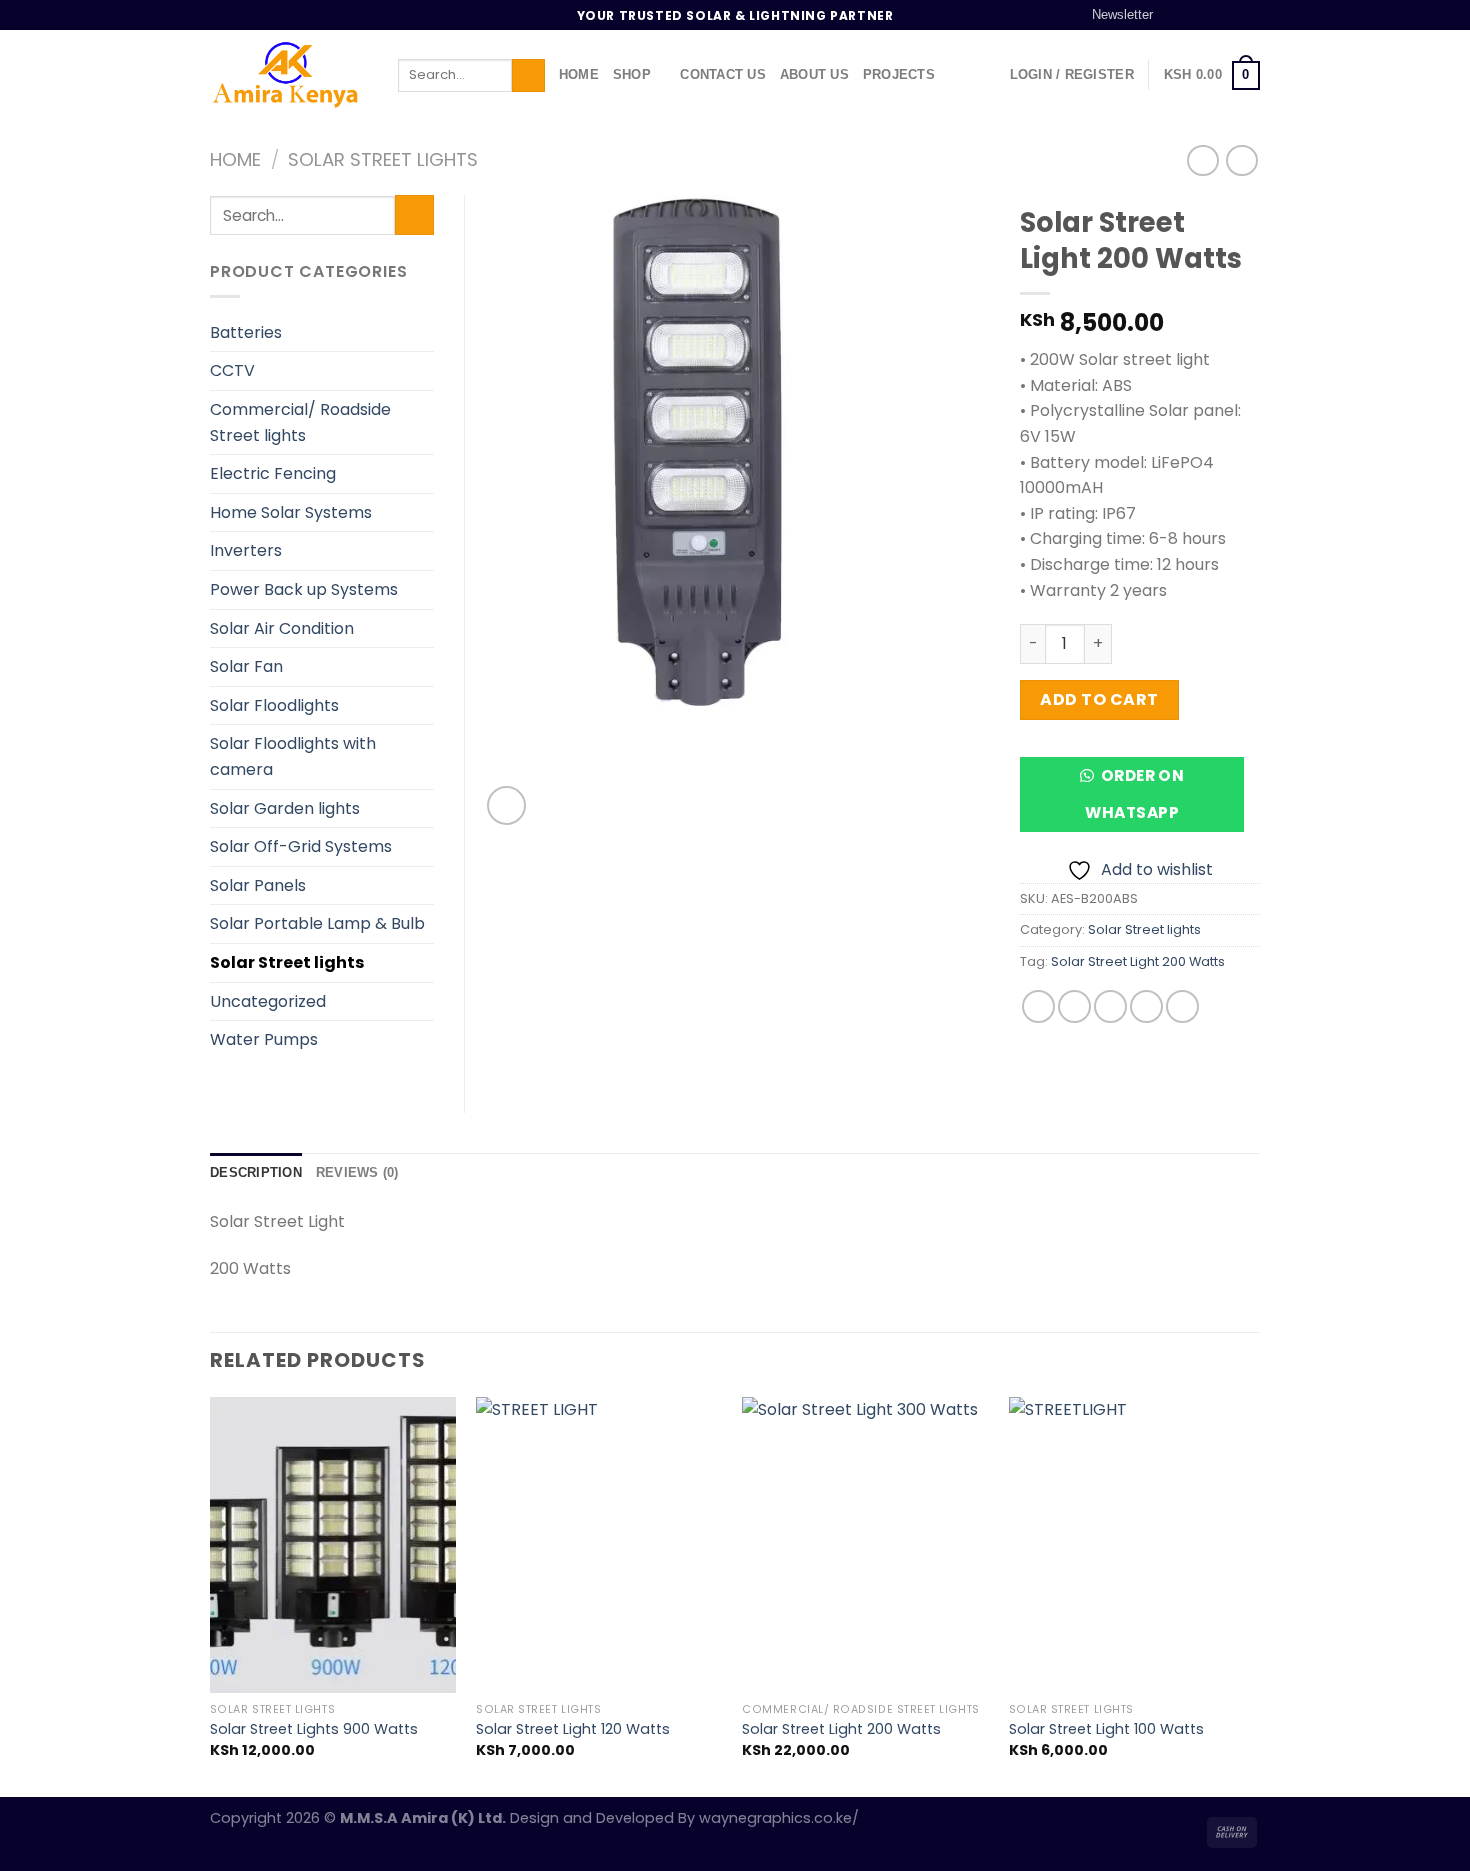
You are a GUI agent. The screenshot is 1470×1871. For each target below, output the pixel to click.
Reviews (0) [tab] (357, 1172)
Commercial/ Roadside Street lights (300, 422)
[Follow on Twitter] (1212, 15)
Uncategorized (268, 1001)
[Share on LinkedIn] (1182, 1006)
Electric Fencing (273, 473)
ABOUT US (814, 74)
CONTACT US (723, 74)
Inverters (246, 550)
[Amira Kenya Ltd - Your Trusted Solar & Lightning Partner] (289, 75)
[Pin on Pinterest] (1146, 1006)
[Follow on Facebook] (1174, 15)
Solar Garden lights (285, 808)
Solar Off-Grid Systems (301, 846)
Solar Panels (258, 885)
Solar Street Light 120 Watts (573, 1729)
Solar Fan (246, 666)
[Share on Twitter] (1074, 1006)
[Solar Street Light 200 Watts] (865, 1545)
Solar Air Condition (282, 628)
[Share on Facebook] (1038, 1006)
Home (235, 159)
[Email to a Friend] (1110, 1006)
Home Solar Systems (291, 512)
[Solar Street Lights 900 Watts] (333, 1545)
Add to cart (1099, 699)
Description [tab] (256, 1172)
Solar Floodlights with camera (293, 756)
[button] (1140, 801)
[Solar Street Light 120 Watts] (599, 1545)
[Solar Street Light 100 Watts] (1132, 1545)
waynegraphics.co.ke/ (779, 1818)
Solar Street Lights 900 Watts (314, 1729)
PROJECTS (899, 74)
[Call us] (1250, 15)
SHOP (632, 74)
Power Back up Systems (304, 589)
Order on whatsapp (1134, 794)
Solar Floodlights (274, 705)
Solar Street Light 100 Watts (1106, 1729)
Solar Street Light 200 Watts (1138, 961)
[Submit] (528, 76)
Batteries (246, 332)
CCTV (232, 370)
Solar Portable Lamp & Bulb (317, 923)
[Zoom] (506, 805)
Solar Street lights (383, 159)
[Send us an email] (1231, 15)
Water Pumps (264, 1039)
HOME (579, 74)
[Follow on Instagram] (1193, 15)
